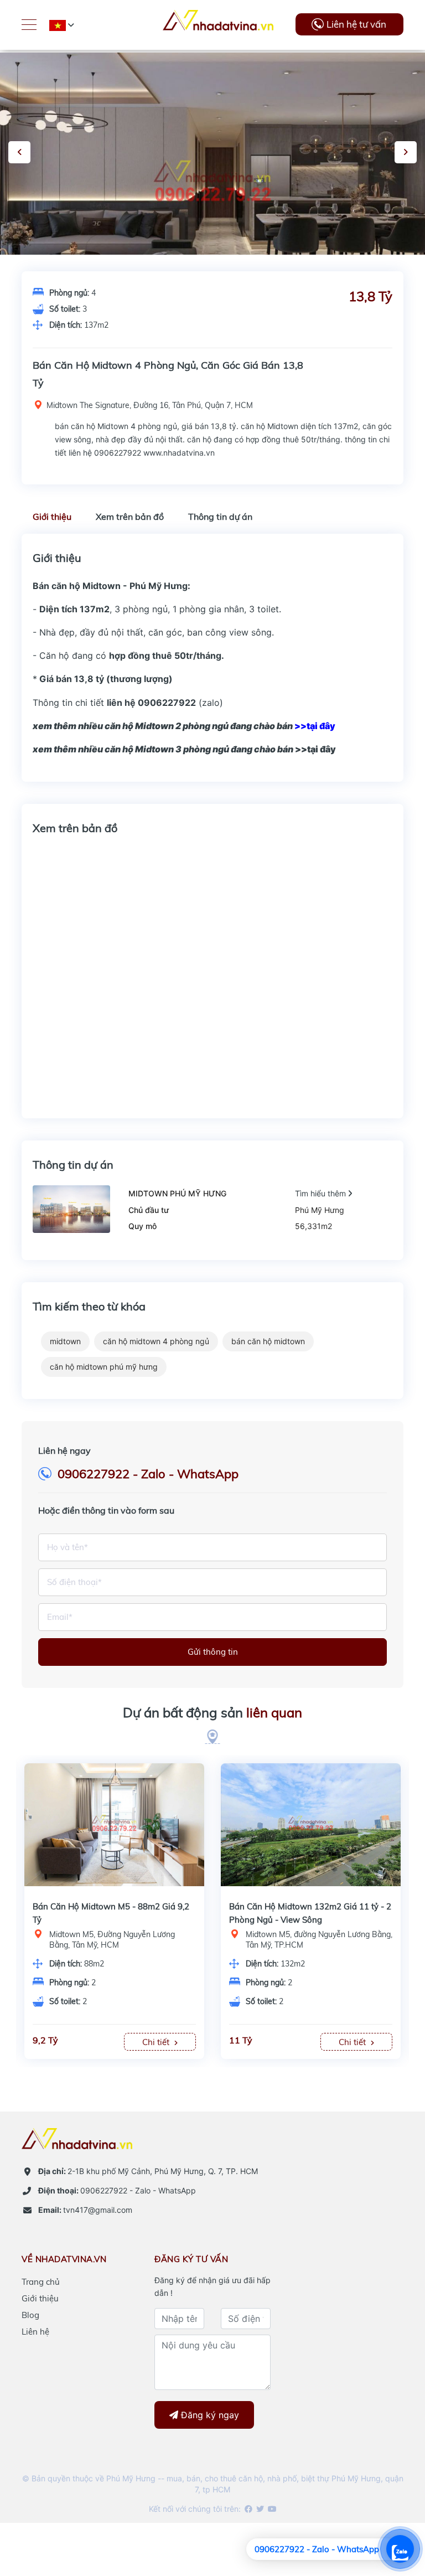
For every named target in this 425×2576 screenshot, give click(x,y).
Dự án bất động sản (212, 1712)
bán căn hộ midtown (268, 1341)
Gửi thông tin (213, 1652)
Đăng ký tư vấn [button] (191, 2259)
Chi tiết (92, 2042)
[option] (245, 1911)
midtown (65, 1341)
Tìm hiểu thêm (322, 1193)
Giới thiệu (52, 517)
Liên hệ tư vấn (356, 24)
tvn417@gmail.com (85, 2210)
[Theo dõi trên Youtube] (271, 2509)
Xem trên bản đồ (130, 517)
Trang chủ (41, 2282)
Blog (30, 2315)
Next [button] (406, 152)
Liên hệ (35, 2332)
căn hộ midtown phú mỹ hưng (104, 1367)
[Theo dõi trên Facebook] (248, 2509)
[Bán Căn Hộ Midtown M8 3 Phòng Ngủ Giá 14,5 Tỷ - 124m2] (245, 1823)
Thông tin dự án (220, 517)
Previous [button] (19, 152)
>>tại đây (184, 749)
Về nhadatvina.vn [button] (64, 2259)
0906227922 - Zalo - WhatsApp (148, 1474)
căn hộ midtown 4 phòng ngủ (156, 1341)
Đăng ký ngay (209, 2415)
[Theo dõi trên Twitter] (259, 2509)
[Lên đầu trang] (389, 2507)
